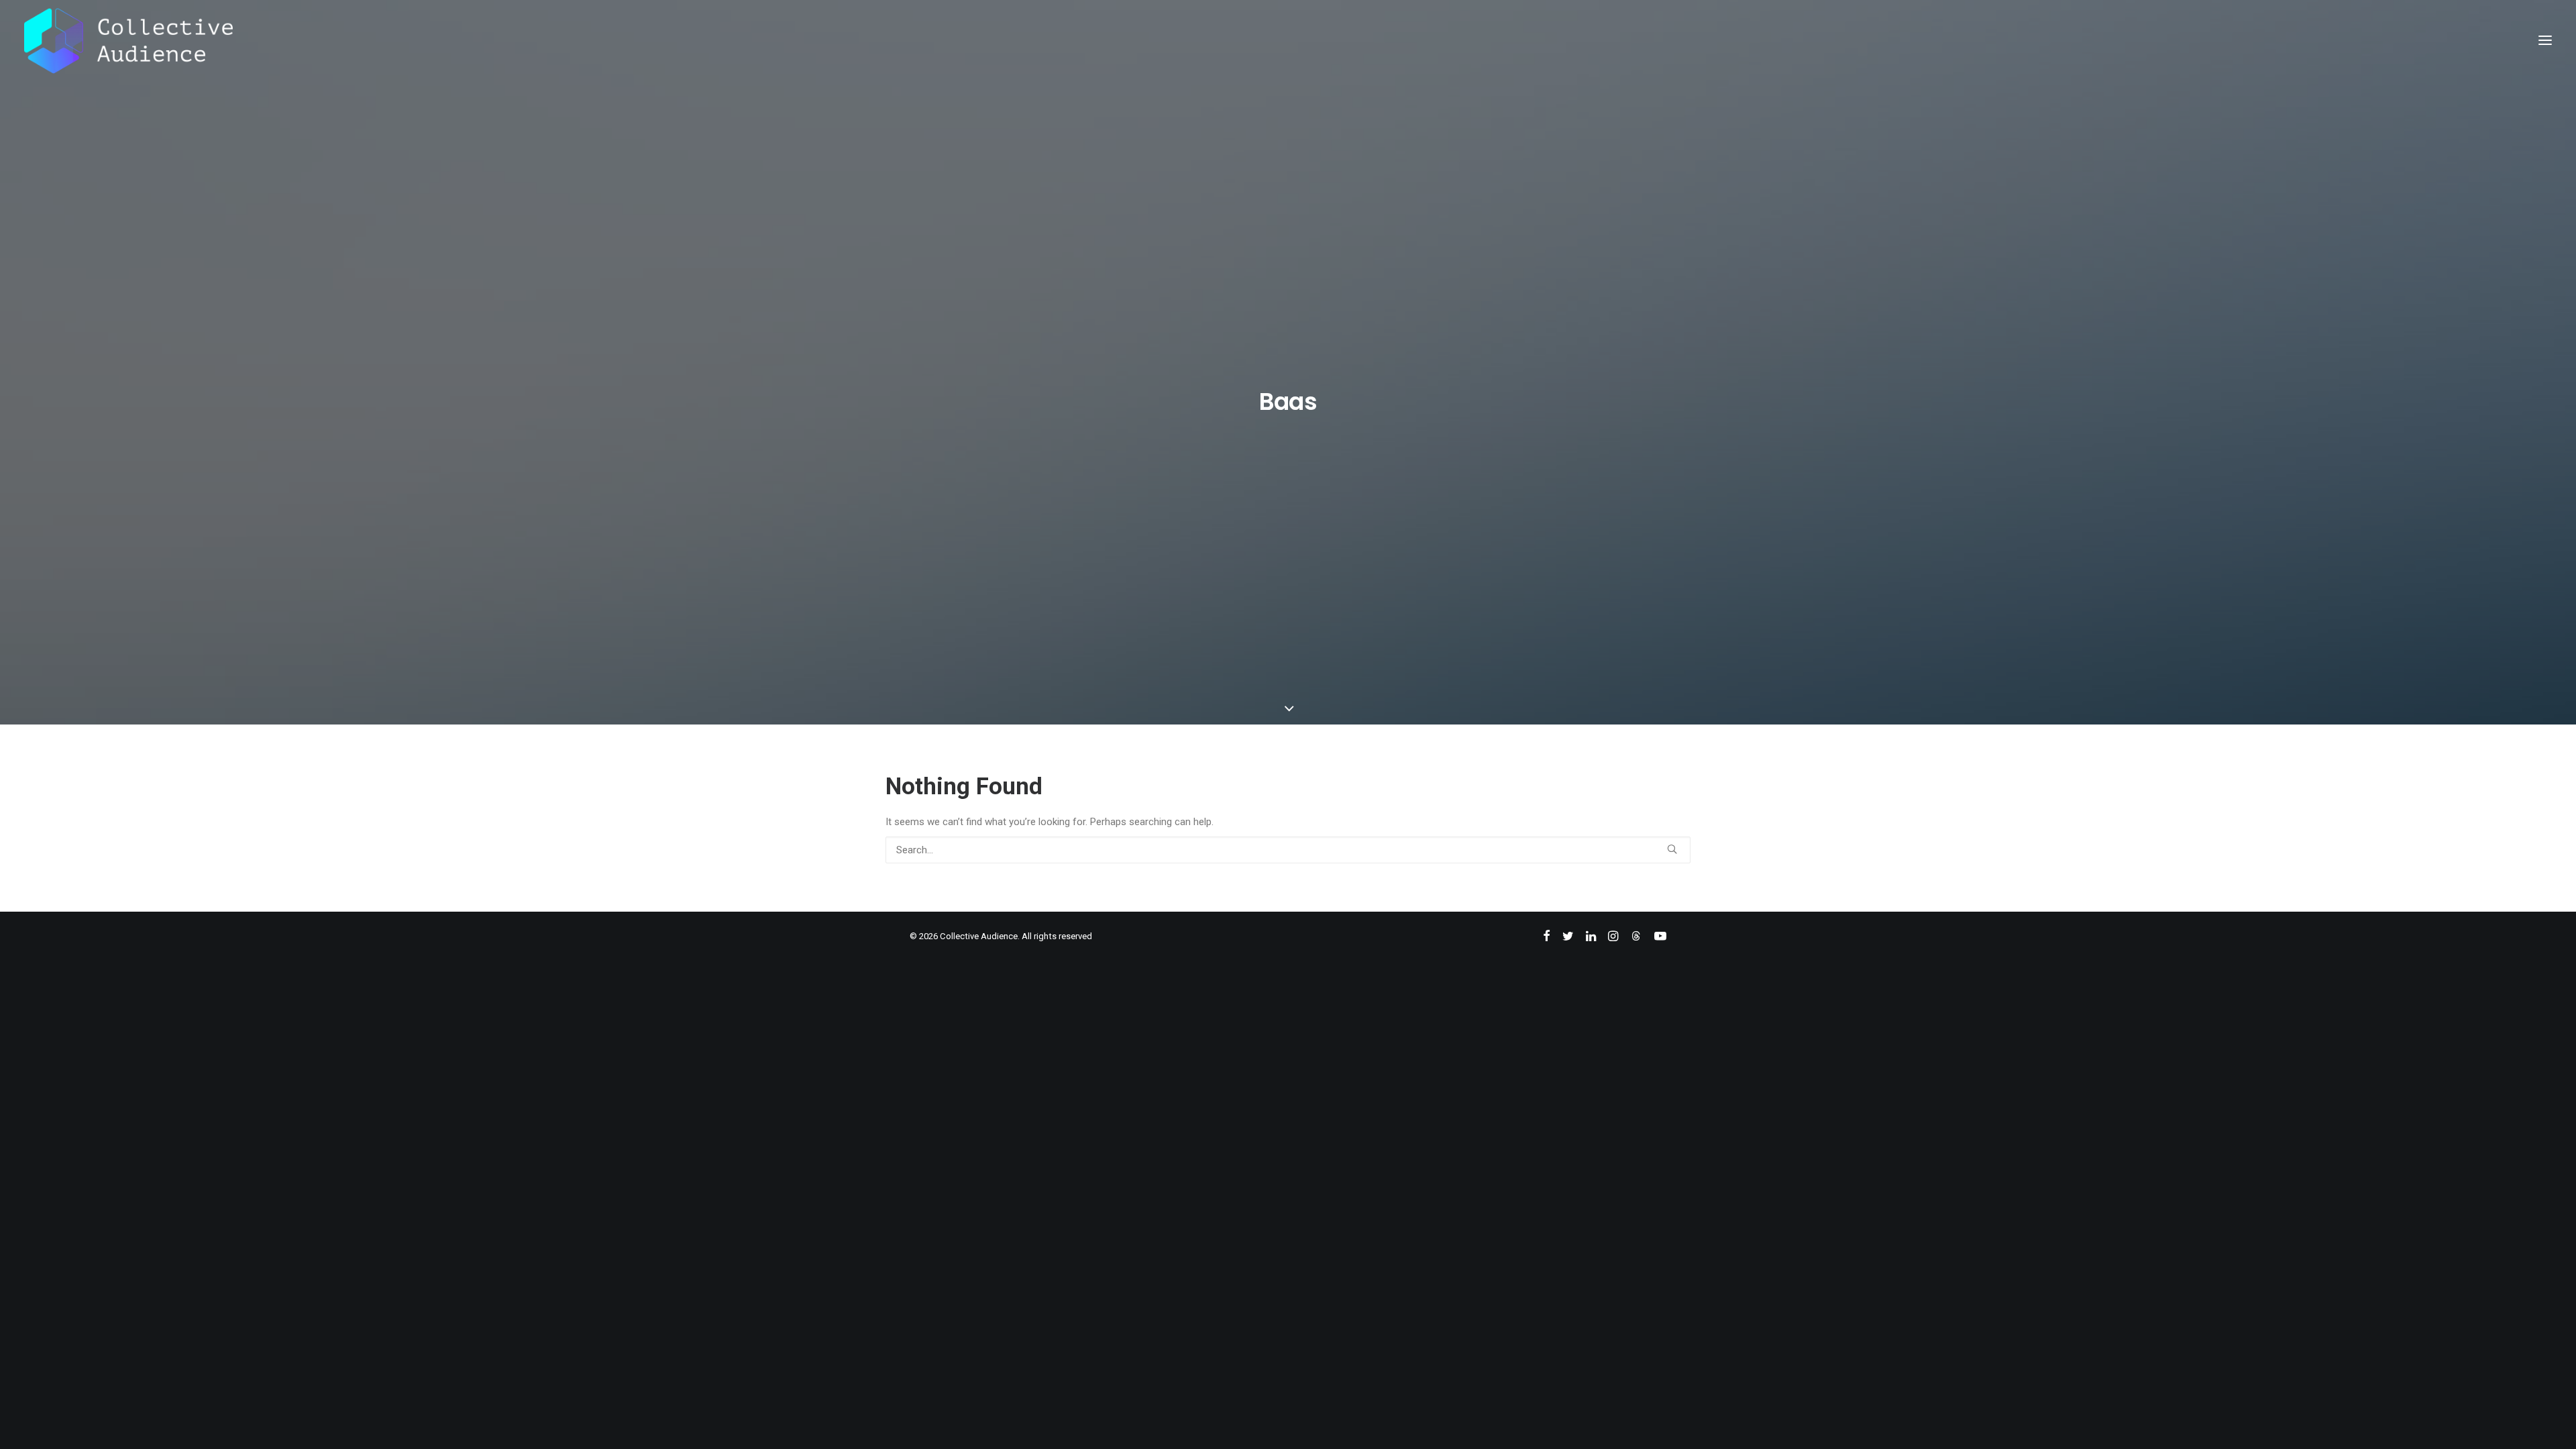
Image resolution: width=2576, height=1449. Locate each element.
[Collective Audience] (128, 40)
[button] (2545, 40)
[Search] (1288, 850)
